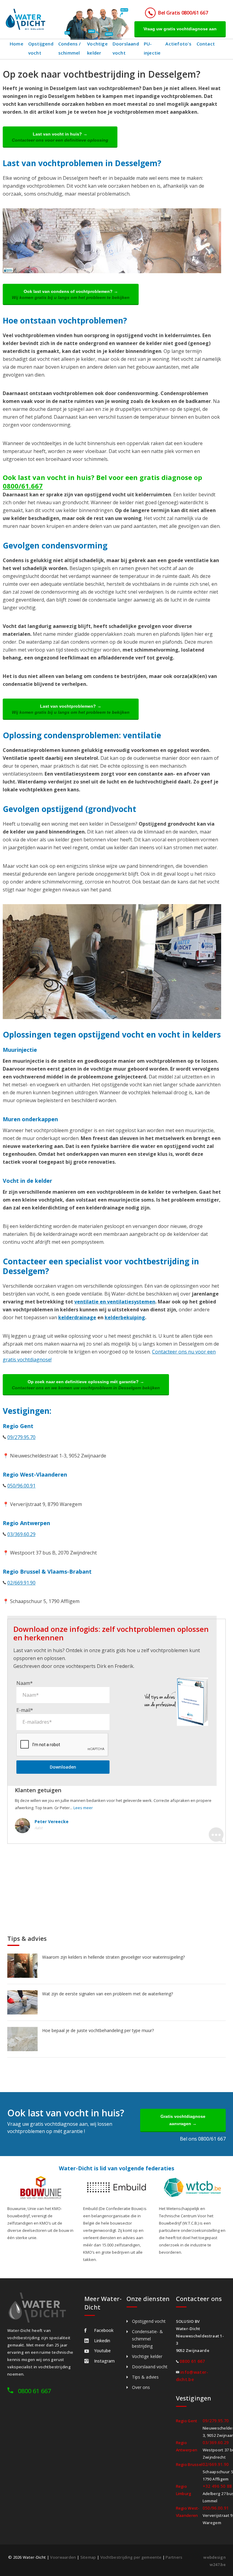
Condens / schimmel (70, 48)
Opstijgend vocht (41, 48)
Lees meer (83, 1808)
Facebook (104, 2330)
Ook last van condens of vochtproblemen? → (71, 294)
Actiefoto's (178, 44)
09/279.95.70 (21, 1437)
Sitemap (88, 2557)
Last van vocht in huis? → (60, 137)
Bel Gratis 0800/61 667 (183, 13)
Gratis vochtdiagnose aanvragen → (183, 2120)
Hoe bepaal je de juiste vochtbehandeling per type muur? (98, 2030)
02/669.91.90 (21, 1583)
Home (17, 44)
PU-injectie (152, 48)
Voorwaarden (63, 2557)
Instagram (104, 2361)
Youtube (102, 2351)
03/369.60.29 (21, 1534)
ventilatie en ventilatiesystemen (115, 1302)
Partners (174, 2557)
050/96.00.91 (21, 1486)
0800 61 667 (34, 2391)
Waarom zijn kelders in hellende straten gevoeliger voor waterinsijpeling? (113, 1957)
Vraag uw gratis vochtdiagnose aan (180, 29)
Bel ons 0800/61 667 (203, 2139)
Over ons (141, 2387)
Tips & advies (145, 2377)
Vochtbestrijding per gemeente (131, 2557)
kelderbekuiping (125, 1317)
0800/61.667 (23, 486)
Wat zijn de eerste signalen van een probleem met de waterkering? (108, 1994)
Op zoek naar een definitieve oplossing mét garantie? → (86, 1385)
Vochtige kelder (97, 48)
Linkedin (102, 2341)
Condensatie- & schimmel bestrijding (147, 2339)
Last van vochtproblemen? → (71, 709)
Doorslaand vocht (126, 48)
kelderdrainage (77, 1317)
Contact (206, 44)
